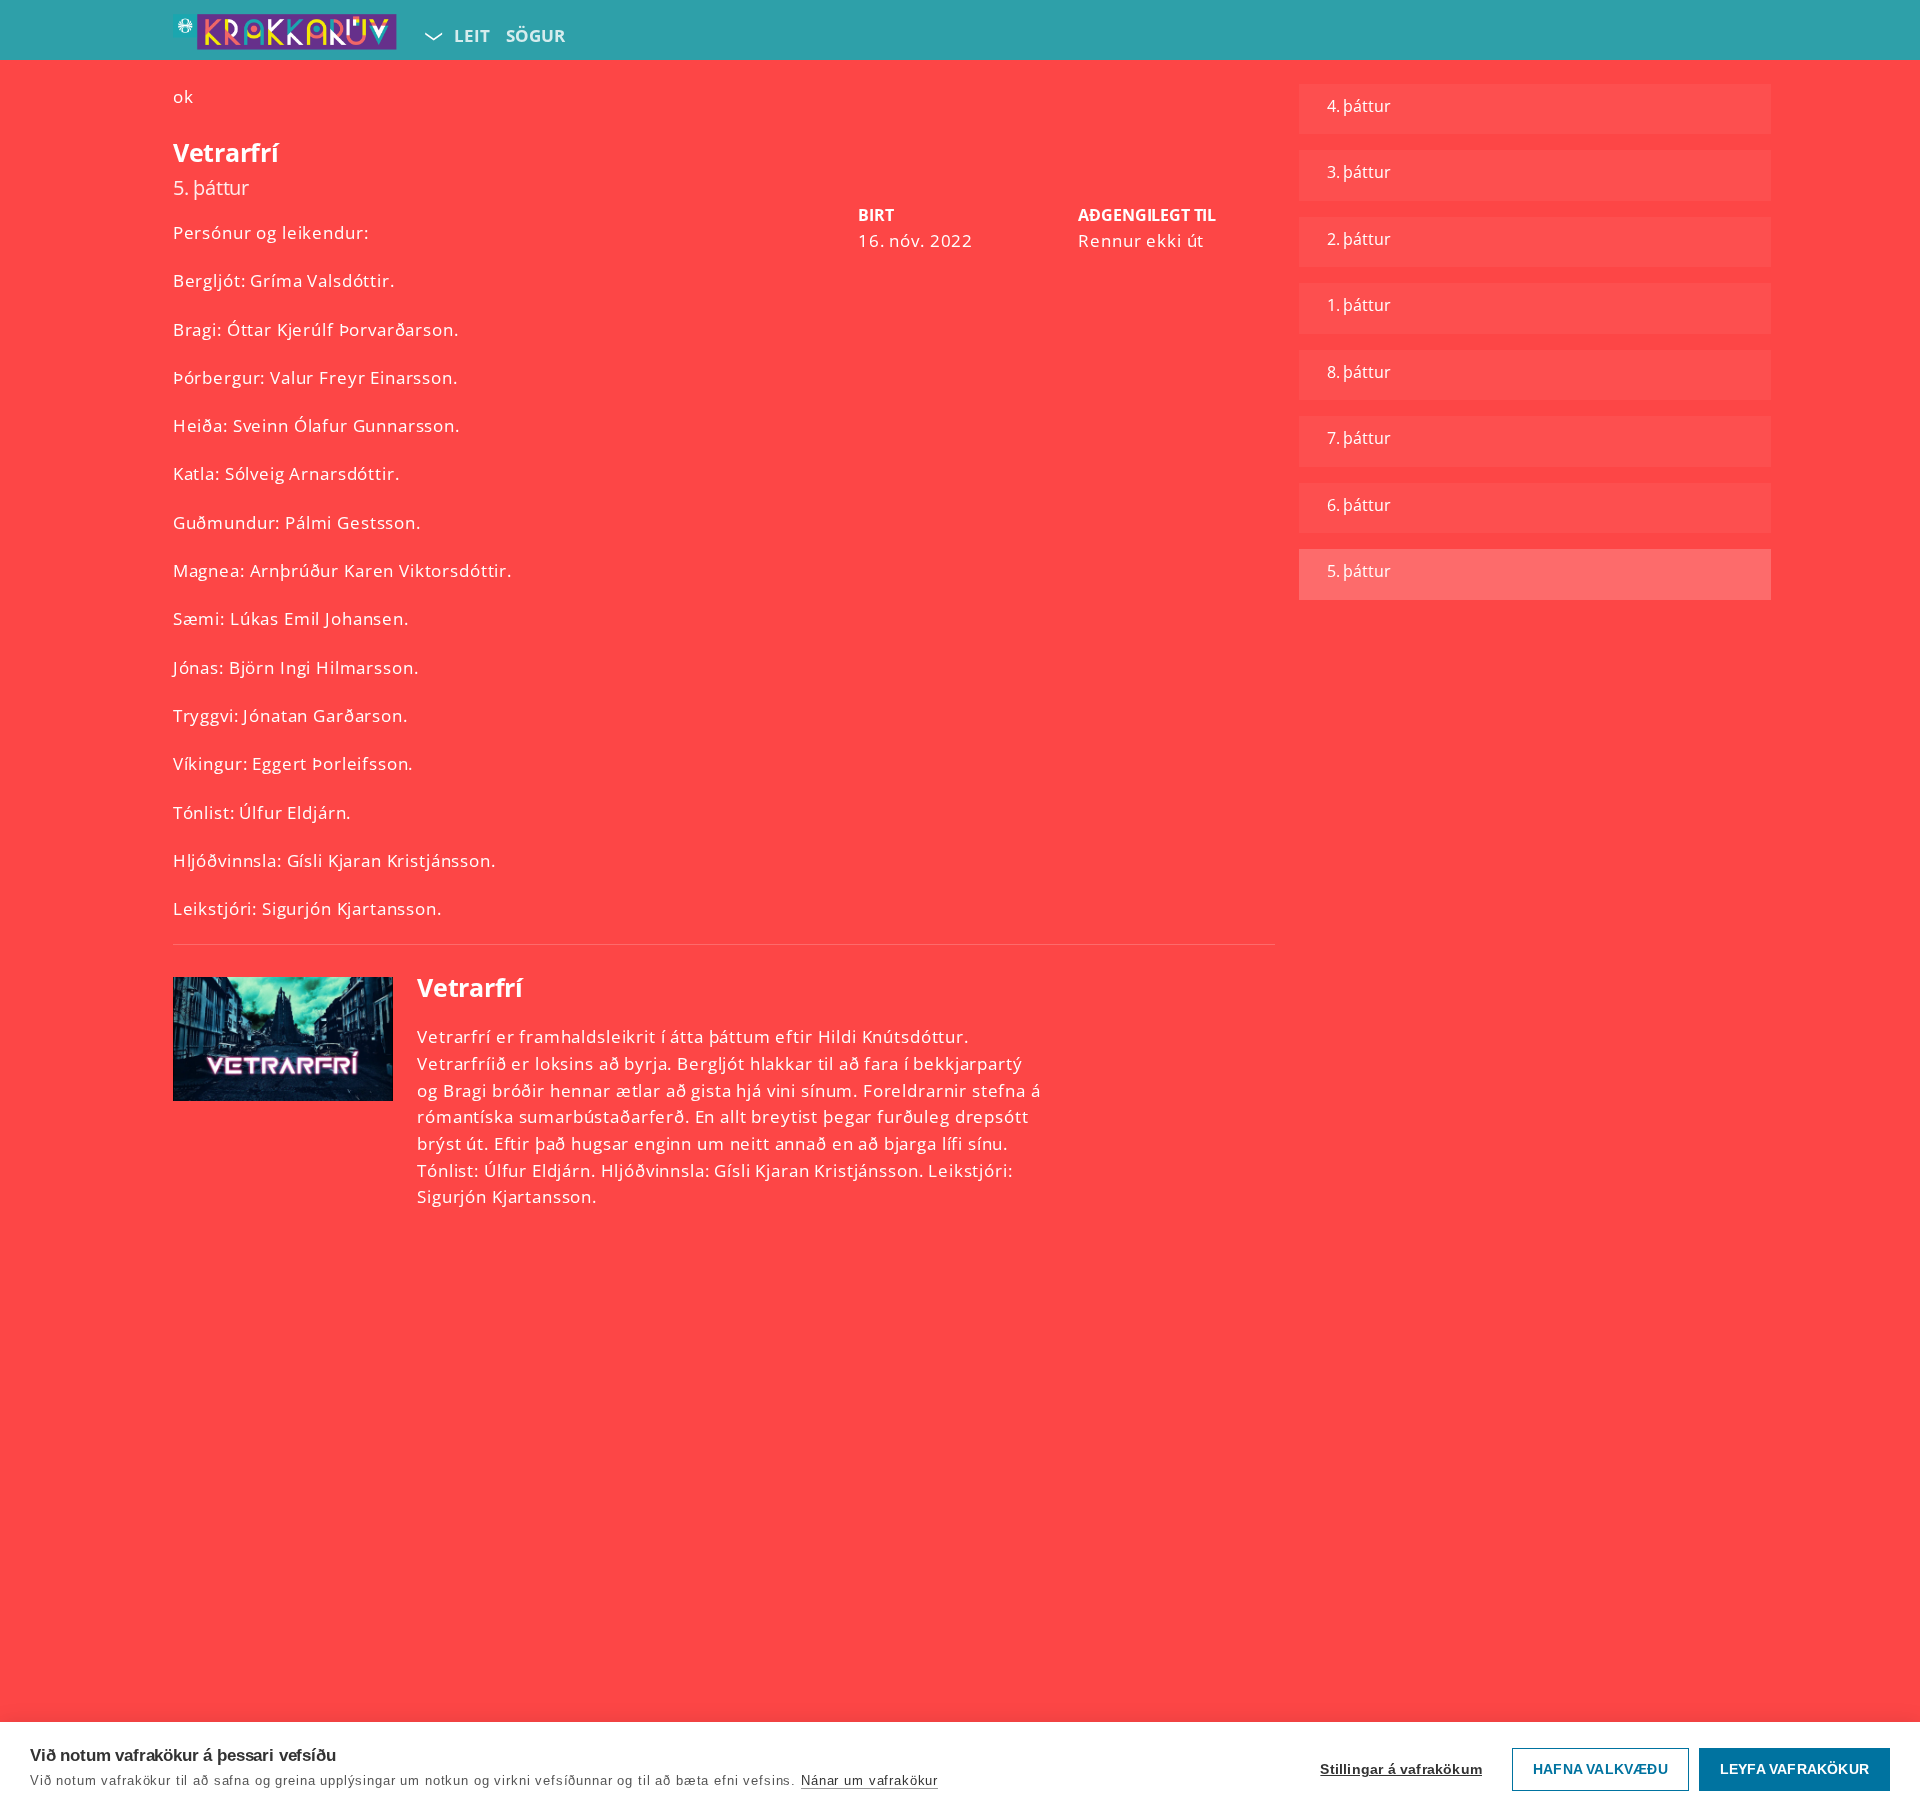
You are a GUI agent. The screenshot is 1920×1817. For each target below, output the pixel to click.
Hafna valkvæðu (1600, 1769)
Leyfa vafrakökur (1794, 1769)
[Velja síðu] (431, 36)
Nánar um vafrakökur (869, 1780)
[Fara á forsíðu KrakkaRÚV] (285, 36)
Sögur (535, 35)
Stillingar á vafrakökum (1401, 1769)
